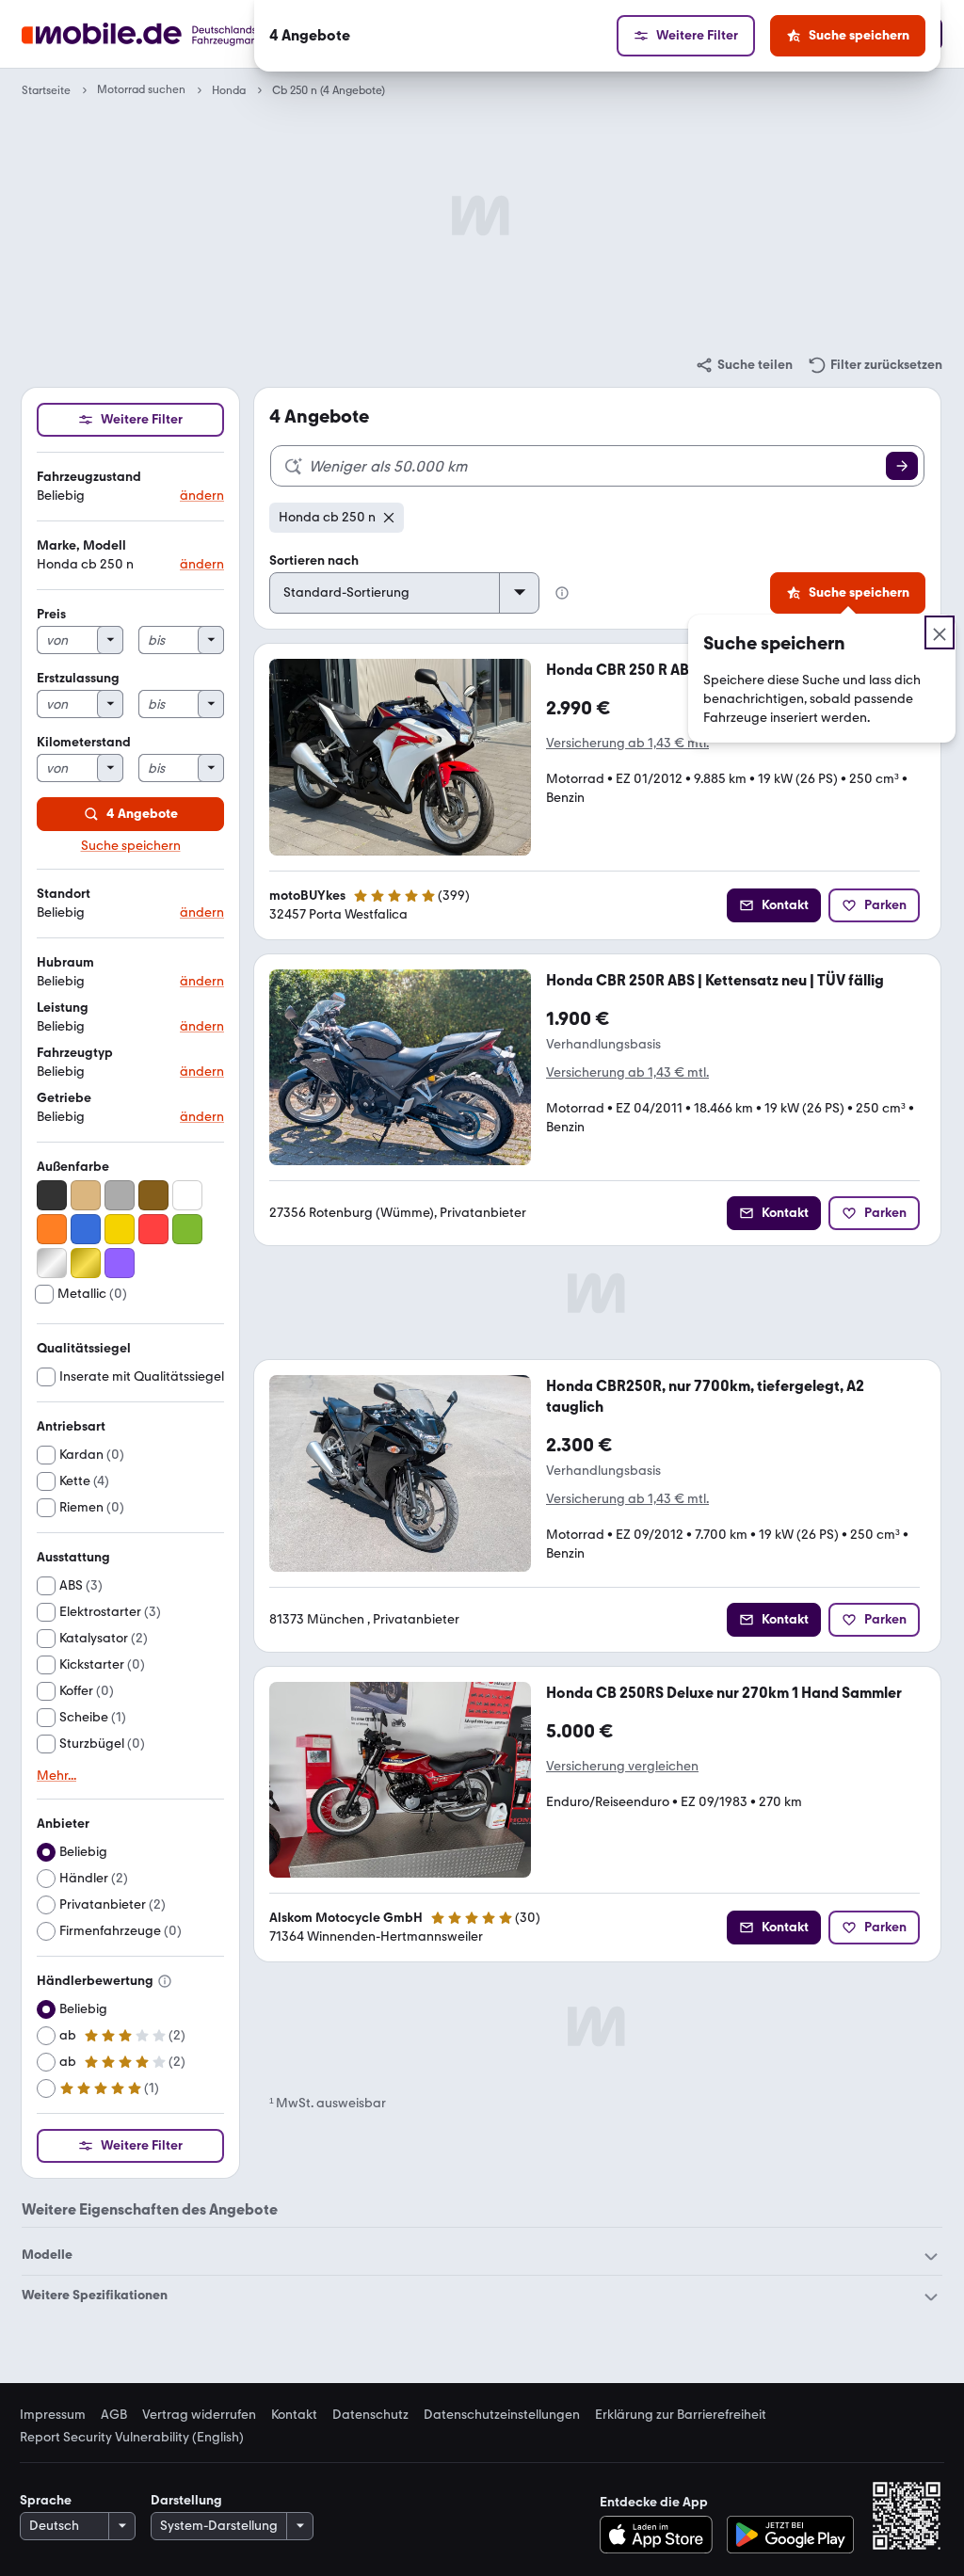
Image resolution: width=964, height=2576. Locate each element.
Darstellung (186, 2500)
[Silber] (52, 1263)
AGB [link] (114, 2415)
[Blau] (86, 1229)
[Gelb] (120, 1229)
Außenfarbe (73, 1167)
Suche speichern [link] (131, 846)
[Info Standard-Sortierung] (562, 593)
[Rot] (153, 1229)
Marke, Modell (81, 545)
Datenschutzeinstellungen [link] (502, 2415)
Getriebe (64, 1098)
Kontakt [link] (294, 2415)
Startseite (46, 90)
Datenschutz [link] (370, 2415)
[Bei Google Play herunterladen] (790, 2535)
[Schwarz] (52, 1195)
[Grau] (120, 1195)
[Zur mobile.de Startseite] (175, 34)
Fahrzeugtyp (75, 1053)
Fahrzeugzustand (89, 477)
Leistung (63, 1008)
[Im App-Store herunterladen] (661, 2535)
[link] (744, 365)
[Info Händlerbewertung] (165, 1981)
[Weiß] (187, 1195)
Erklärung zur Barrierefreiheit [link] (681, 2415)
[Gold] (86, 1263)
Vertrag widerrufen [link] (199, 2415)
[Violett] (120, 1263)
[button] (130, 487)
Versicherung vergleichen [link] (622, 1766)
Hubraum (65, 962)
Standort (64, 894)
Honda (229, 90)
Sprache (46, 2500)
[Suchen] (902, 466)
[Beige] (86, 1195)
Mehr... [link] (56, 1776)
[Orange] (52, 1229)
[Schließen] (940, 632)
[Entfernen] (389, 518)
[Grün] (187, 1229)
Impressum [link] (53, 2415)
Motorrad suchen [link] (141, 90)
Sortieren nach (314, 560)
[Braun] (153, 1195)
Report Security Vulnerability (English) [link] (132, 2438)
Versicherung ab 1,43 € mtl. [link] (627, 743)
